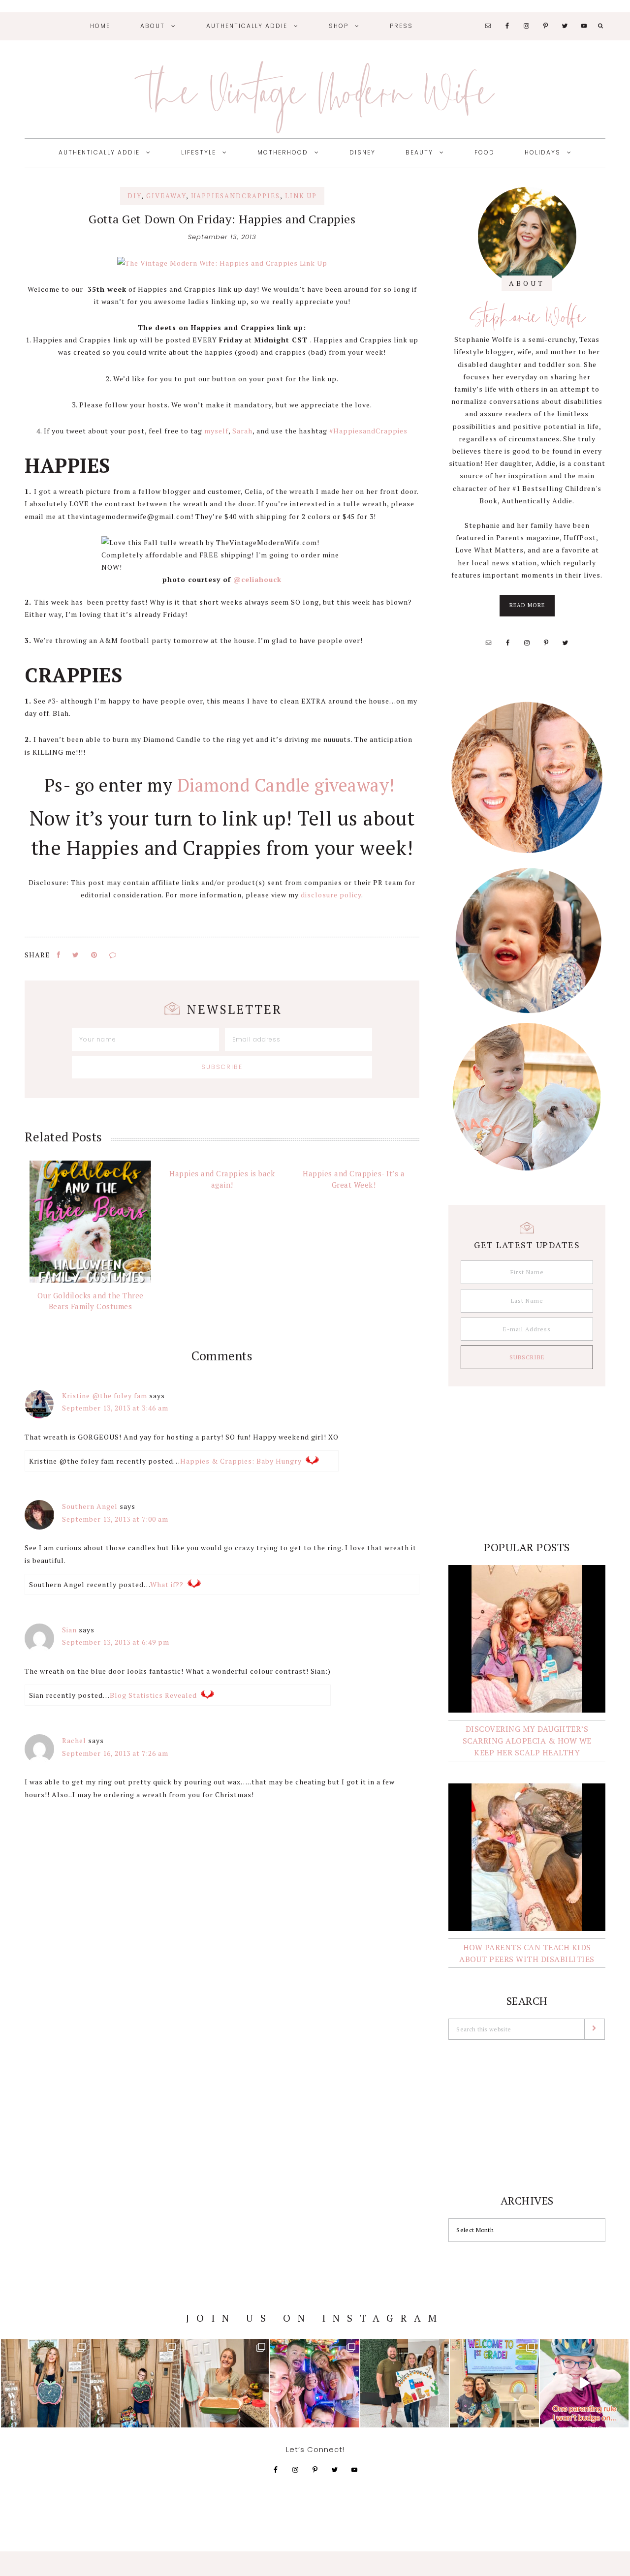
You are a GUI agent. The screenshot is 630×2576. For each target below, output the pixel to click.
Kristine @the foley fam (105, 1395)
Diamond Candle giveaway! (289, 785)
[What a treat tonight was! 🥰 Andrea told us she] (225, 2383)
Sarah (242, 431)
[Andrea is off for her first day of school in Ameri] (45, 2383)
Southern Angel (90, 1506)
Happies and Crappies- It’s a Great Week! (354, 1179)
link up (301, 196)
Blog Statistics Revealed (153, 1695)
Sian (69, 1630)
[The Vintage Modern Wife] (222, 263)
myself (216, 431)
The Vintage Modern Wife (315, 92)
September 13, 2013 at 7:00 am (115, 1519)
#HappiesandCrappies (368, 431)
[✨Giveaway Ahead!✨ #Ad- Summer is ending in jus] (584, 2383)
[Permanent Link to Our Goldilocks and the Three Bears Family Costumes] (90, 1221)
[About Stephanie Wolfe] (527, 236)
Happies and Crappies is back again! (222, 1179)
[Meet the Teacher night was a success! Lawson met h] (494, 2383)
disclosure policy (331, 895)
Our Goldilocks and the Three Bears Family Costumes (91, 1301)
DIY (134, 196)
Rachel (74, 1740)
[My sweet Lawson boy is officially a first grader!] (135, 2383)
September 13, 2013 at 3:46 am (115, 1408)
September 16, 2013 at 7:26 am (115, 1753)
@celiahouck (257, 579)
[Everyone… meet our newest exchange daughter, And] (405, 2383)
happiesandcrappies (236, 196)
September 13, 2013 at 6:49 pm (116, 1642)
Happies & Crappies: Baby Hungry (241, 1461)
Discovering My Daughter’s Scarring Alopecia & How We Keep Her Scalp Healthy (527, 1741)
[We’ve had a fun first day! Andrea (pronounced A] (315, 2383)
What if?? (167, 1584)
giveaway (166, 196)
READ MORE (532, 609)
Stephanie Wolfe (527, 316)
